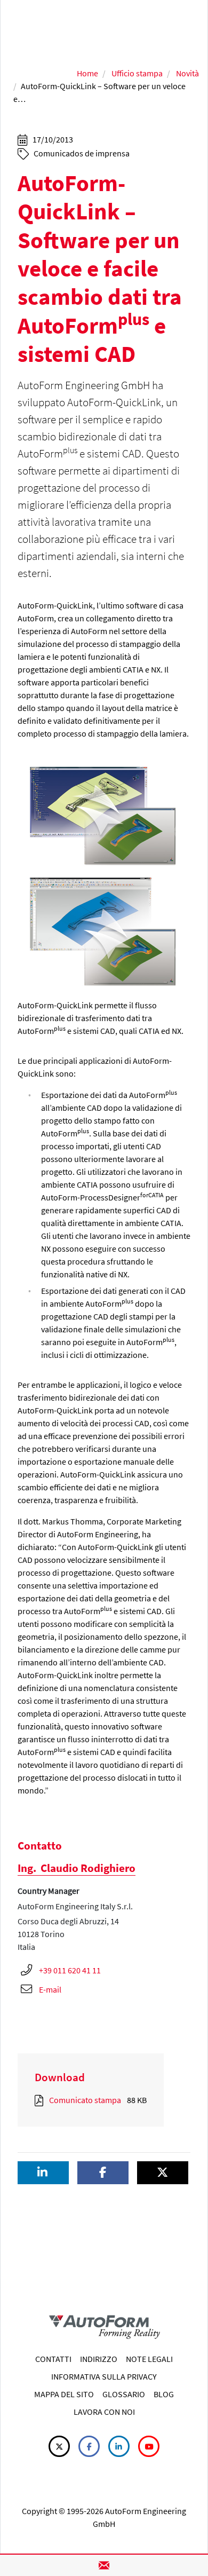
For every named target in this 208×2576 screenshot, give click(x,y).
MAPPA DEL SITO (64, 2394)
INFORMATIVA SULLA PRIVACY (104, 2376)
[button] (43, 2173)
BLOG (164, 2394)
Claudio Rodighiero (77, 1868)
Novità (187, 73)
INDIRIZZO (99, 2359)
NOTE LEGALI (149, 2359)
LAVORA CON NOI (104, 2412)
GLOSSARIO (124, 2394)
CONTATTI (53, 2359)
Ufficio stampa (137, 73)
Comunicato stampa (85, 2100)
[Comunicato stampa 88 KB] (41, 2100)
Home (87, 73)
